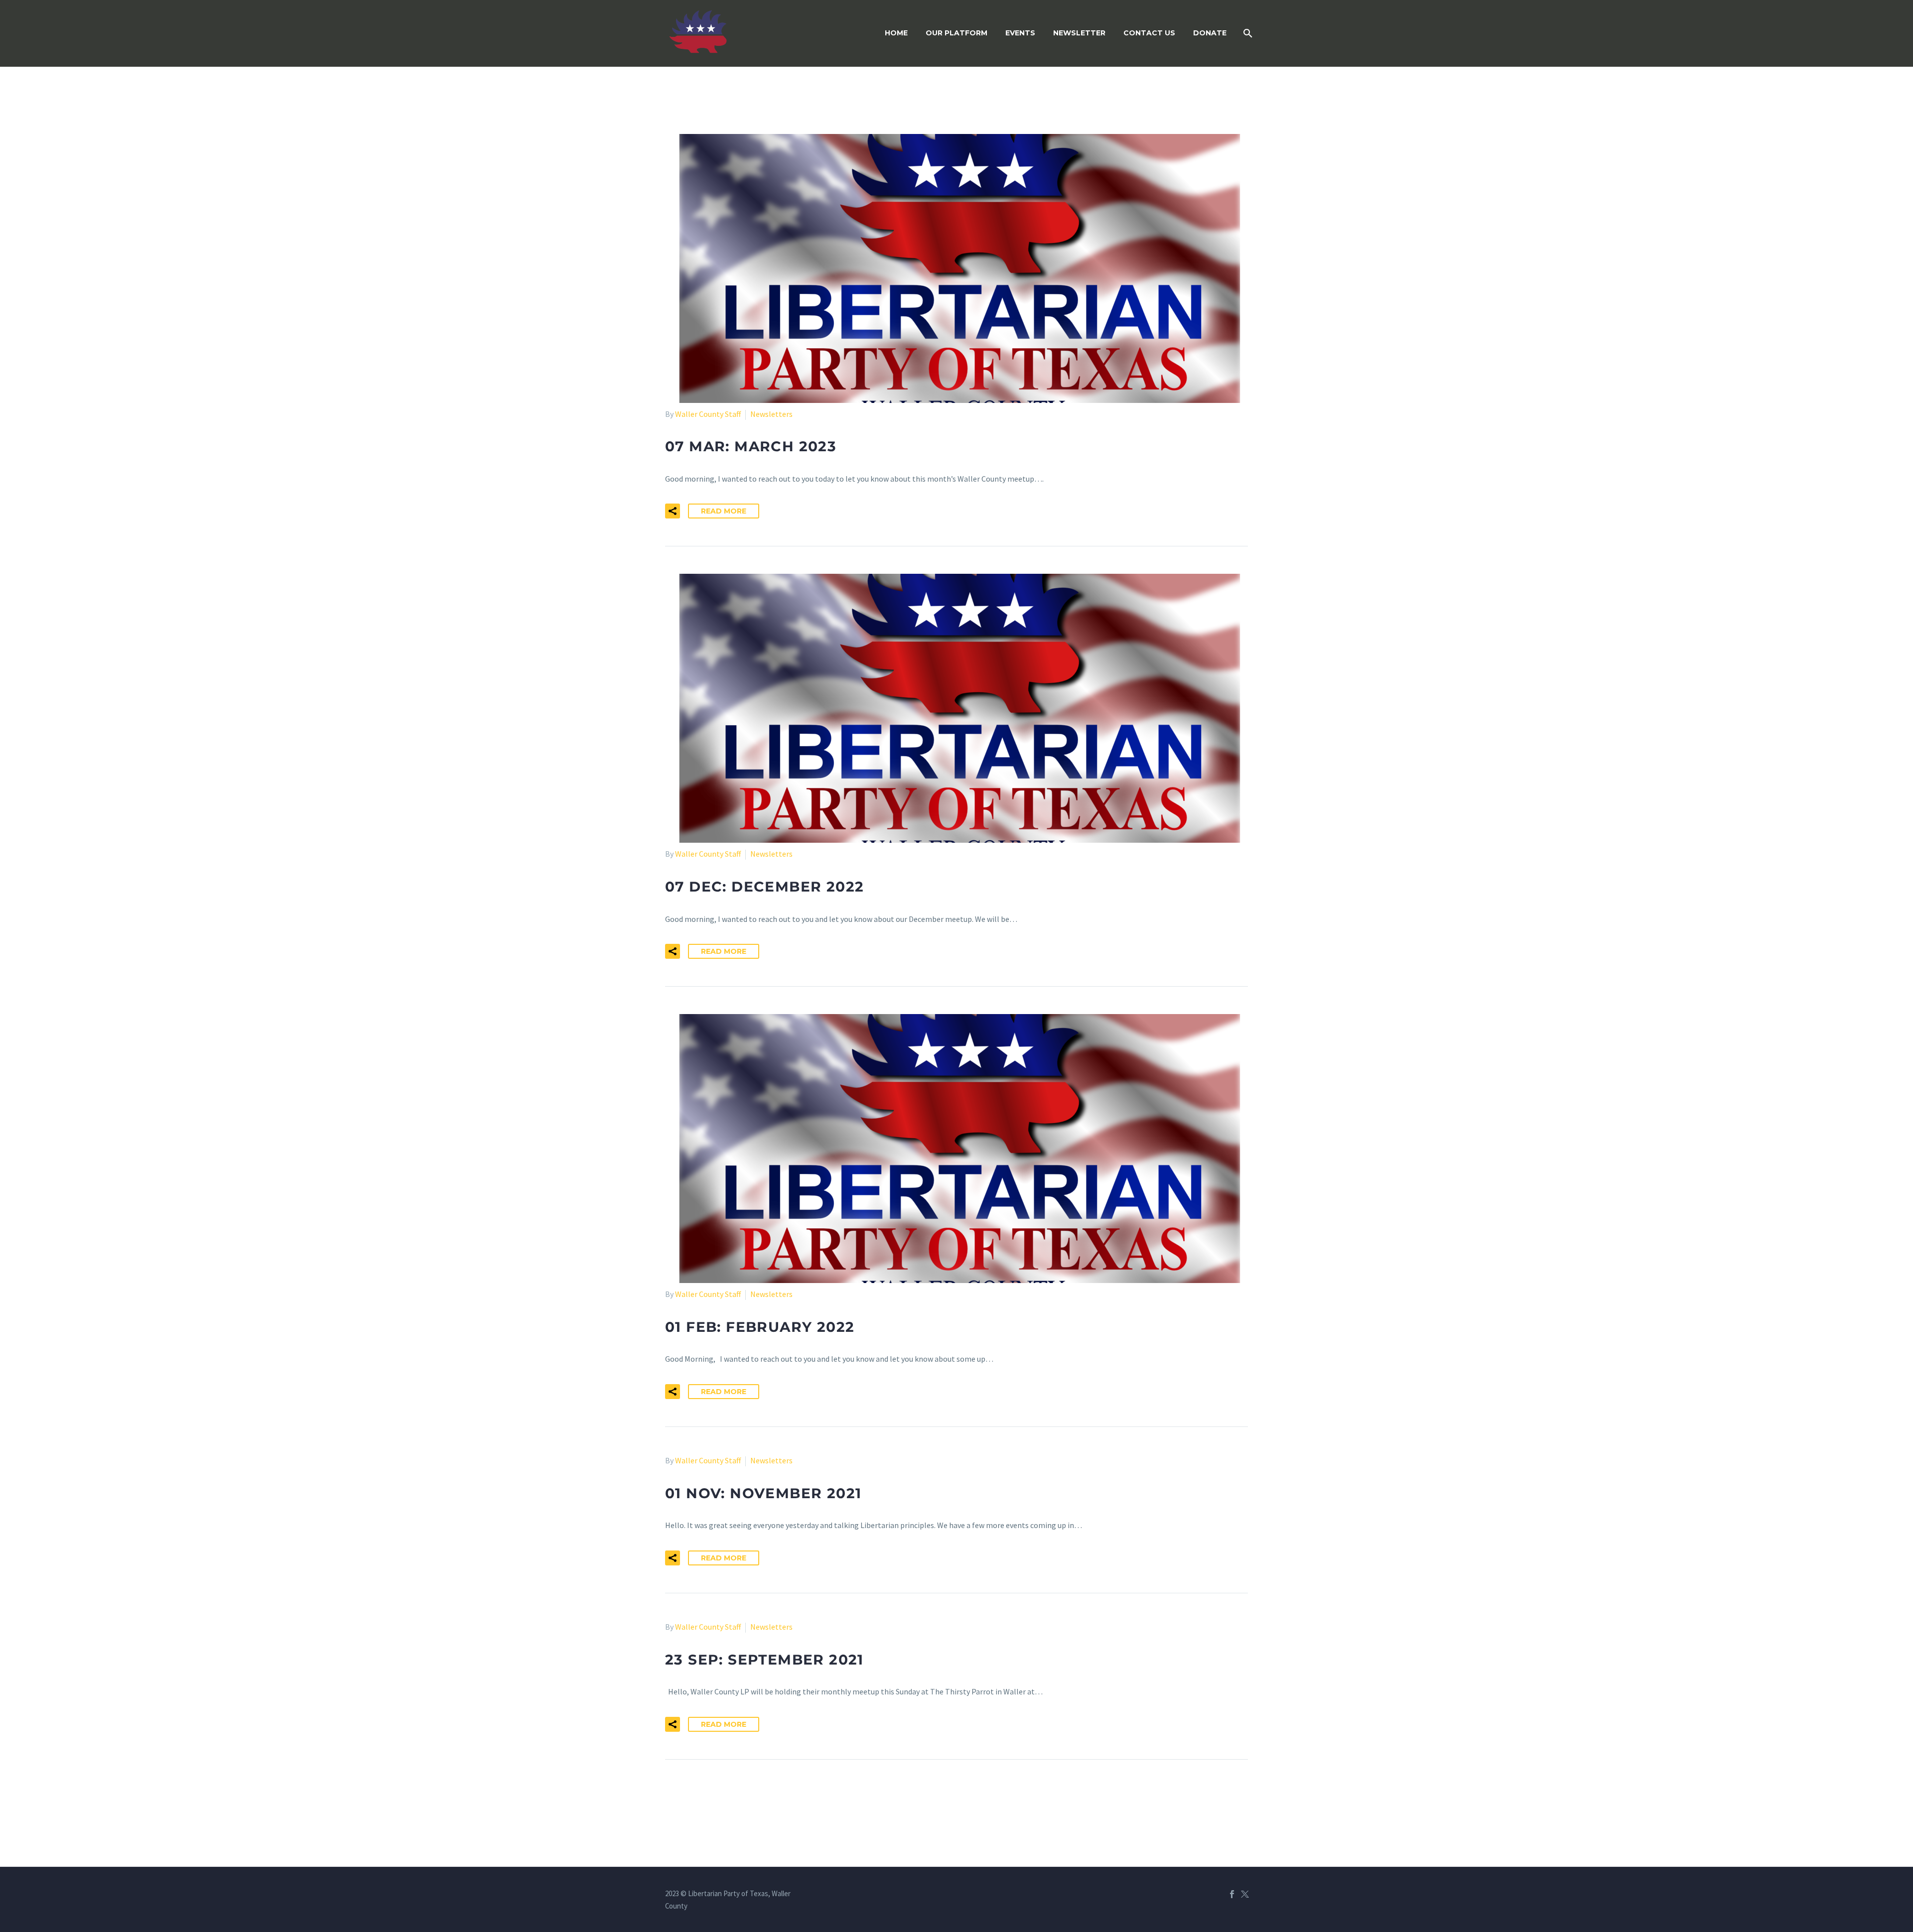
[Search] (1247, 33)
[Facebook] (1232, 1894)
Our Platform (956, 33)
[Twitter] (1245, 1894)
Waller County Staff (708, 414)
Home (896, 33)
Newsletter (1079, 33)
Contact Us (1149, 33)
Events (1020, 33)
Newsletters (771, 414)
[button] (673, 511)
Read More (724, 511)
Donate (1210, 33)
